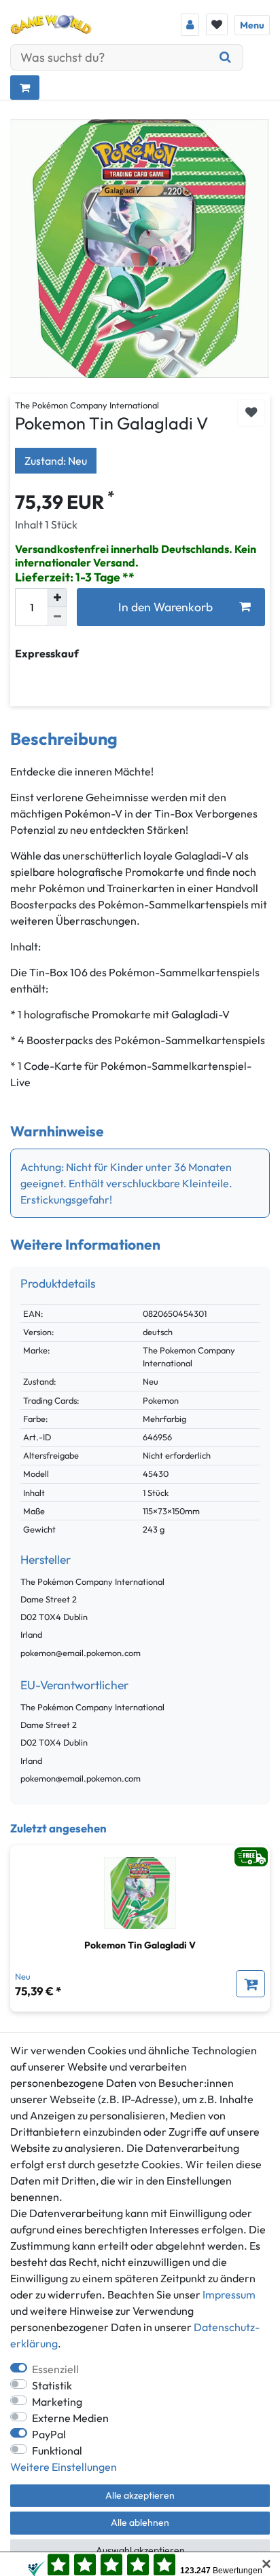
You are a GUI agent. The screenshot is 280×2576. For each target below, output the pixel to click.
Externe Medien (70, 2418)
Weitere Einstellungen (64, 2467)
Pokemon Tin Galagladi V (140, 1945)
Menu (252, 25)
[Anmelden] (190, 25)
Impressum (229, 2294)
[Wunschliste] (217, 24)
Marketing (57, 2402)
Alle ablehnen (140, 2522)
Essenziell (55, 2369)
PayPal (49, 2434)
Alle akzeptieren (140, 2495)
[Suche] (226, 57)
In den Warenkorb (165, 607)
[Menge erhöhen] (57, 598)
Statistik (52, 2385)
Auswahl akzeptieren (140, 2550)
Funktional (57, 2450)
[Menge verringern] (57, 617)
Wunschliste (251, 413)
